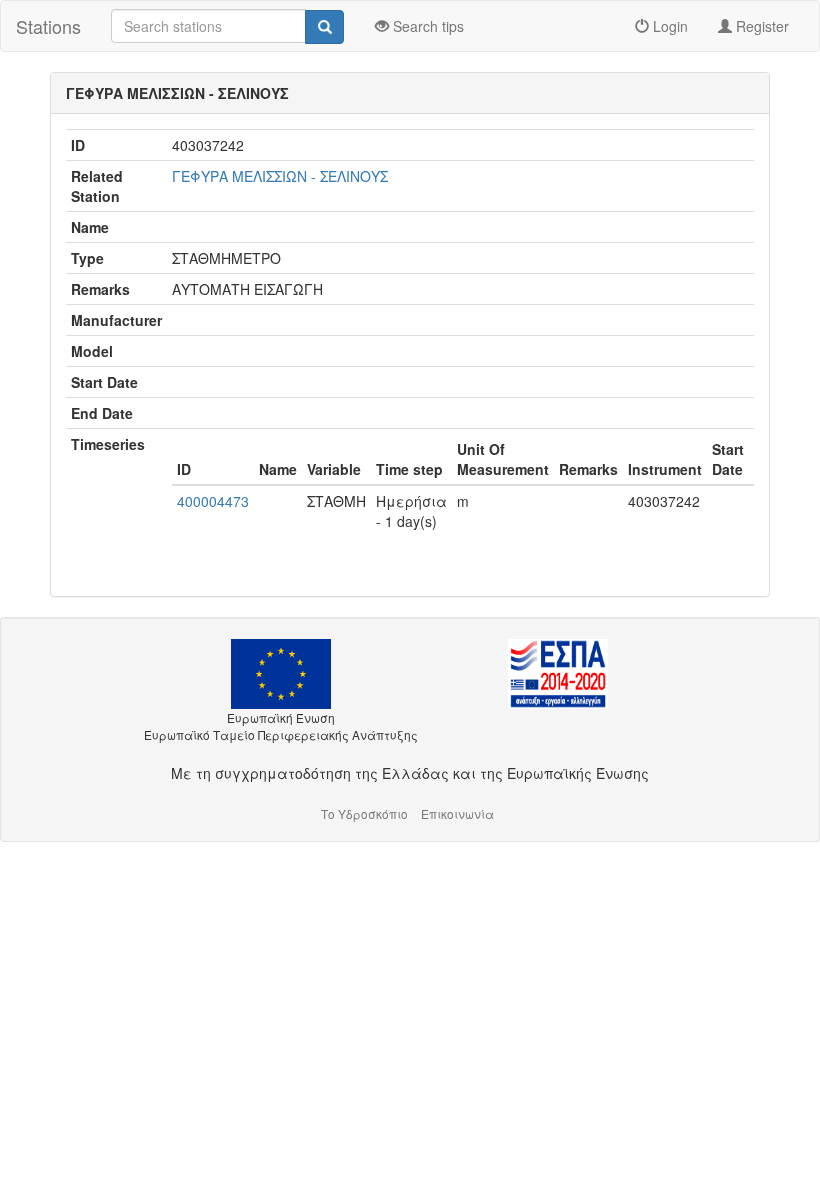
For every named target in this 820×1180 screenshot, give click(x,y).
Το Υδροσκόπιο (364, 813)
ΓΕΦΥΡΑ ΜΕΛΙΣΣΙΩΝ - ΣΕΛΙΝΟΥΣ (280, 176)
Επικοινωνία (457, 813)
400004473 (213, 501)
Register (760, 26)
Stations (48, 26)
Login (668, 26)
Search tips (426, 26)
